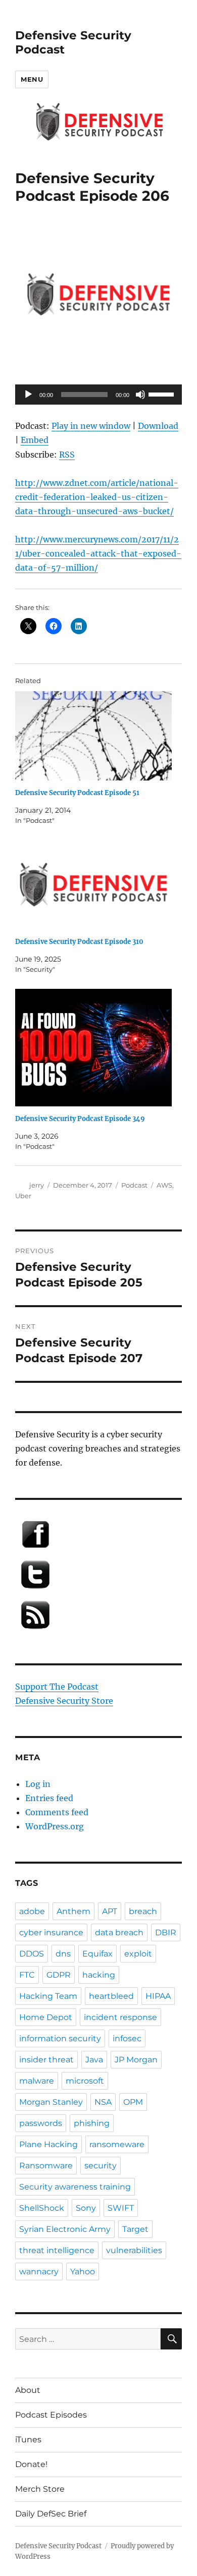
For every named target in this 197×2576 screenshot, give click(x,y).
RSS (67, 455)
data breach (119, 1933)
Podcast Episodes (51, 2415)
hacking (99, 1975)
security (101, 2166)
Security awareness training (75, 2187)
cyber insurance (51, 1933)
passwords (41, 2123)
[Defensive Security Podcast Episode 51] (93, 736)
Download (158, 426)
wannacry (39, 2272)
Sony (86, 2208)
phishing (92, 2123)
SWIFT (121, 2208)
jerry (37, 1185)
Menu (32, 79)
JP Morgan (136, 2060)
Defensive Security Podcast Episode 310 (79, 942)
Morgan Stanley (51, 2102)
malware (37, 2081)
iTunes (28, 2440)
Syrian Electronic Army (65, 2229)
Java (94, 2060)
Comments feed (57, 1812)
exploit (138, 1954)
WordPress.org (55, 1826)
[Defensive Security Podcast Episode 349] (93, 1048)
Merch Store (40, 2489)
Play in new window (91, 426)
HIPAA (158, 1996)
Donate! (31, 2464)
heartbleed (111, 1996)
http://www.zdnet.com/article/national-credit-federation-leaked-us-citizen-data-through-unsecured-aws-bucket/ (97, 497)
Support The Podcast (57, 1687)
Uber (23, 1196)
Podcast (134, 1185)
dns (63, 1954)
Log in (38, 1784)
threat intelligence (57, 2250)
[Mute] (140, 395)
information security (60, 2038)
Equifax (97, 1954)
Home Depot (46, 2017)
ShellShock (42, 2208)
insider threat (46, 2060)
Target (135, 2229)
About (28, 2390)
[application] (98, 395)
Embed (35, 440)
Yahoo (83, 2272)
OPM (133, 2102)
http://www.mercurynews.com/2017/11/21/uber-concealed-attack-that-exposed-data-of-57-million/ (98, 553)
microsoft (85, 2081)
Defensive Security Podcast (58, 2546)
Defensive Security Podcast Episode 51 (77, 793)
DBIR (166, 1933)
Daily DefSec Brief (51, 2514)
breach (143, 1911)
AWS (164, 1185)
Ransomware (46, 2166)
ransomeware (117, 2144)
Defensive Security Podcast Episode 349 (80, 1119)
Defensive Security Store (64, 1701)
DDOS (32, 1954)
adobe (32, 1911)
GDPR (59, 1975)
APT (110, 1911)
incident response (120, 2017)
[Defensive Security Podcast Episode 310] (93, 885)
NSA (103, 2102)
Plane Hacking (48, 2144)
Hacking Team (48, 1996)
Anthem (73, 1911)
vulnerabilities (134, 2250)
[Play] (28, 395)
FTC (27, 1975)
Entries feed (49, 1798)
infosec (127, 2038)
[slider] (163, 394)
